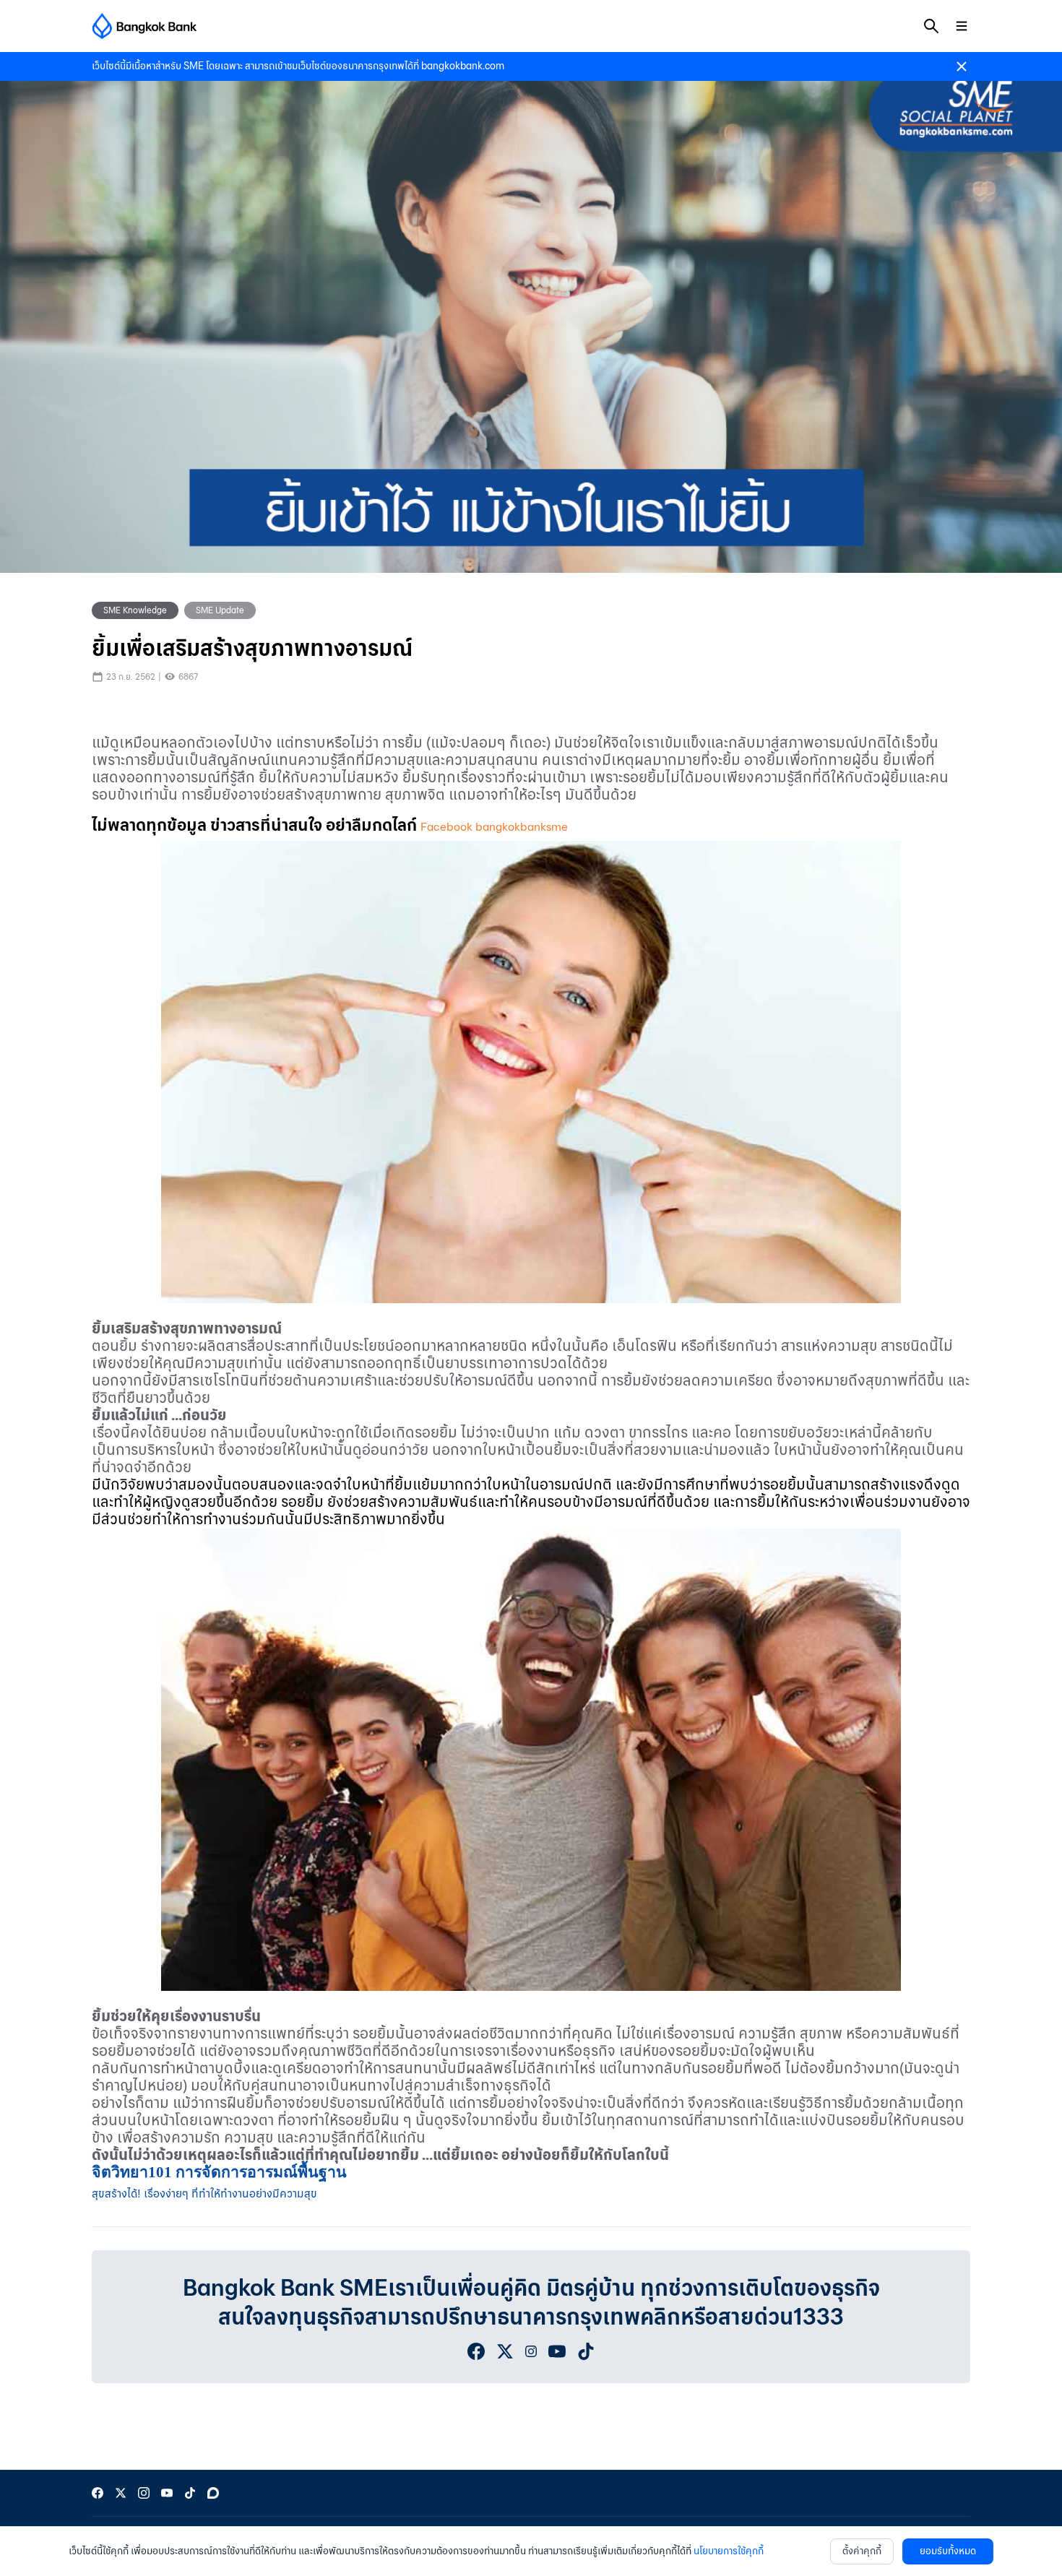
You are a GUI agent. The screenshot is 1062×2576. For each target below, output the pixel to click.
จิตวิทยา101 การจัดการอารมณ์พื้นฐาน (219, 2172)
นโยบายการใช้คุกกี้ (729, 2551)
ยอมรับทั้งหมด (948, 2551)
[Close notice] (962, 66)
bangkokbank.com (463, 66)
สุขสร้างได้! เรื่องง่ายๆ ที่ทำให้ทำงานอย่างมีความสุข (204, 2194)
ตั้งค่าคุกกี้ (862, 2551)
